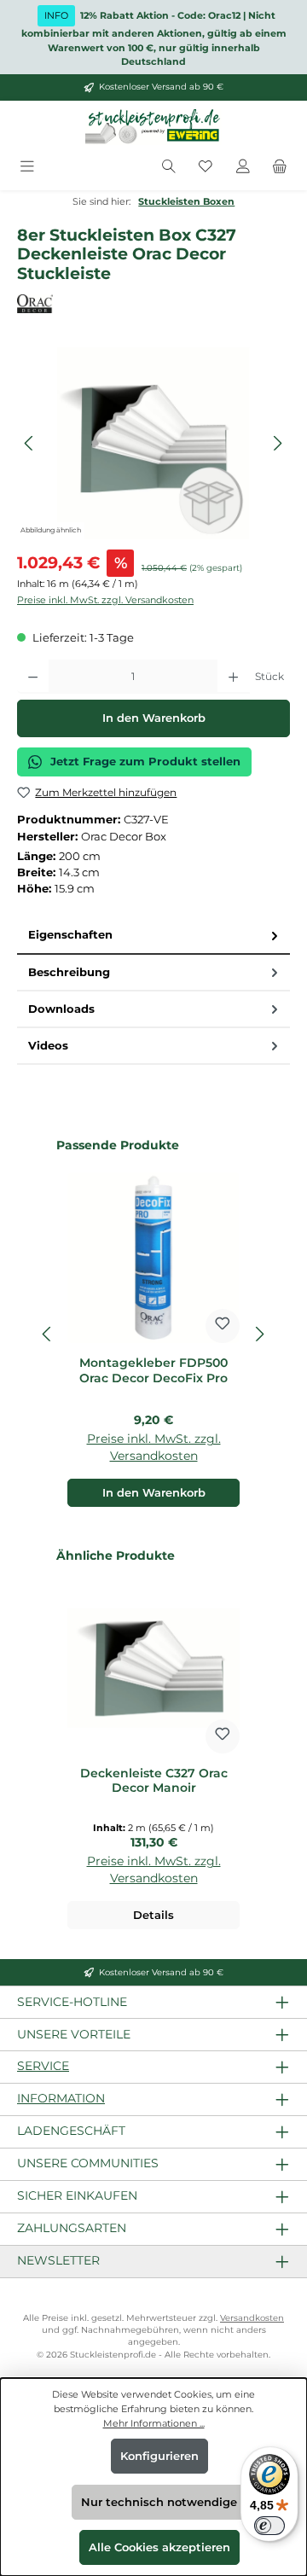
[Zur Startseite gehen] (153, 127)
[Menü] (27, 168)
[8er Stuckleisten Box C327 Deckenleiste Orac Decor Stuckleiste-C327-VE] (153, 443)
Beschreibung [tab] (69, 972)
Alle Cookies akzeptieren (159, 2547)
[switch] (269, 2526)
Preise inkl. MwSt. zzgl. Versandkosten (105, 600)
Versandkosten (252, 2318)
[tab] (153, 936)
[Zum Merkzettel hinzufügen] (223, 1326)
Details (153, 1915)
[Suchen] (169, 168)
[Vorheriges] (30, 443)
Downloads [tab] (61, 1009)
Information (61, 2098)
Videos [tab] (48, 1046)
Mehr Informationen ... (154, 2423)
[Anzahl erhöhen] (233, 677)
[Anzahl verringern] (33, 677)
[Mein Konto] (243, 168)
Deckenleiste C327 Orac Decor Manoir (154, 1781)
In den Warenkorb (154, 718)
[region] (153, 443)
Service (43, 2066)
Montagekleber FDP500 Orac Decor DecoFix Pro (153, 1371)
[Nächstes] (277, 443)
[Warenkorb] (280, 168)
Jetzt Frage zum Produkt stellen (145, 762)
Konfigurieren (159, 2456)
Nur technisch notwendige (159, 2502)
